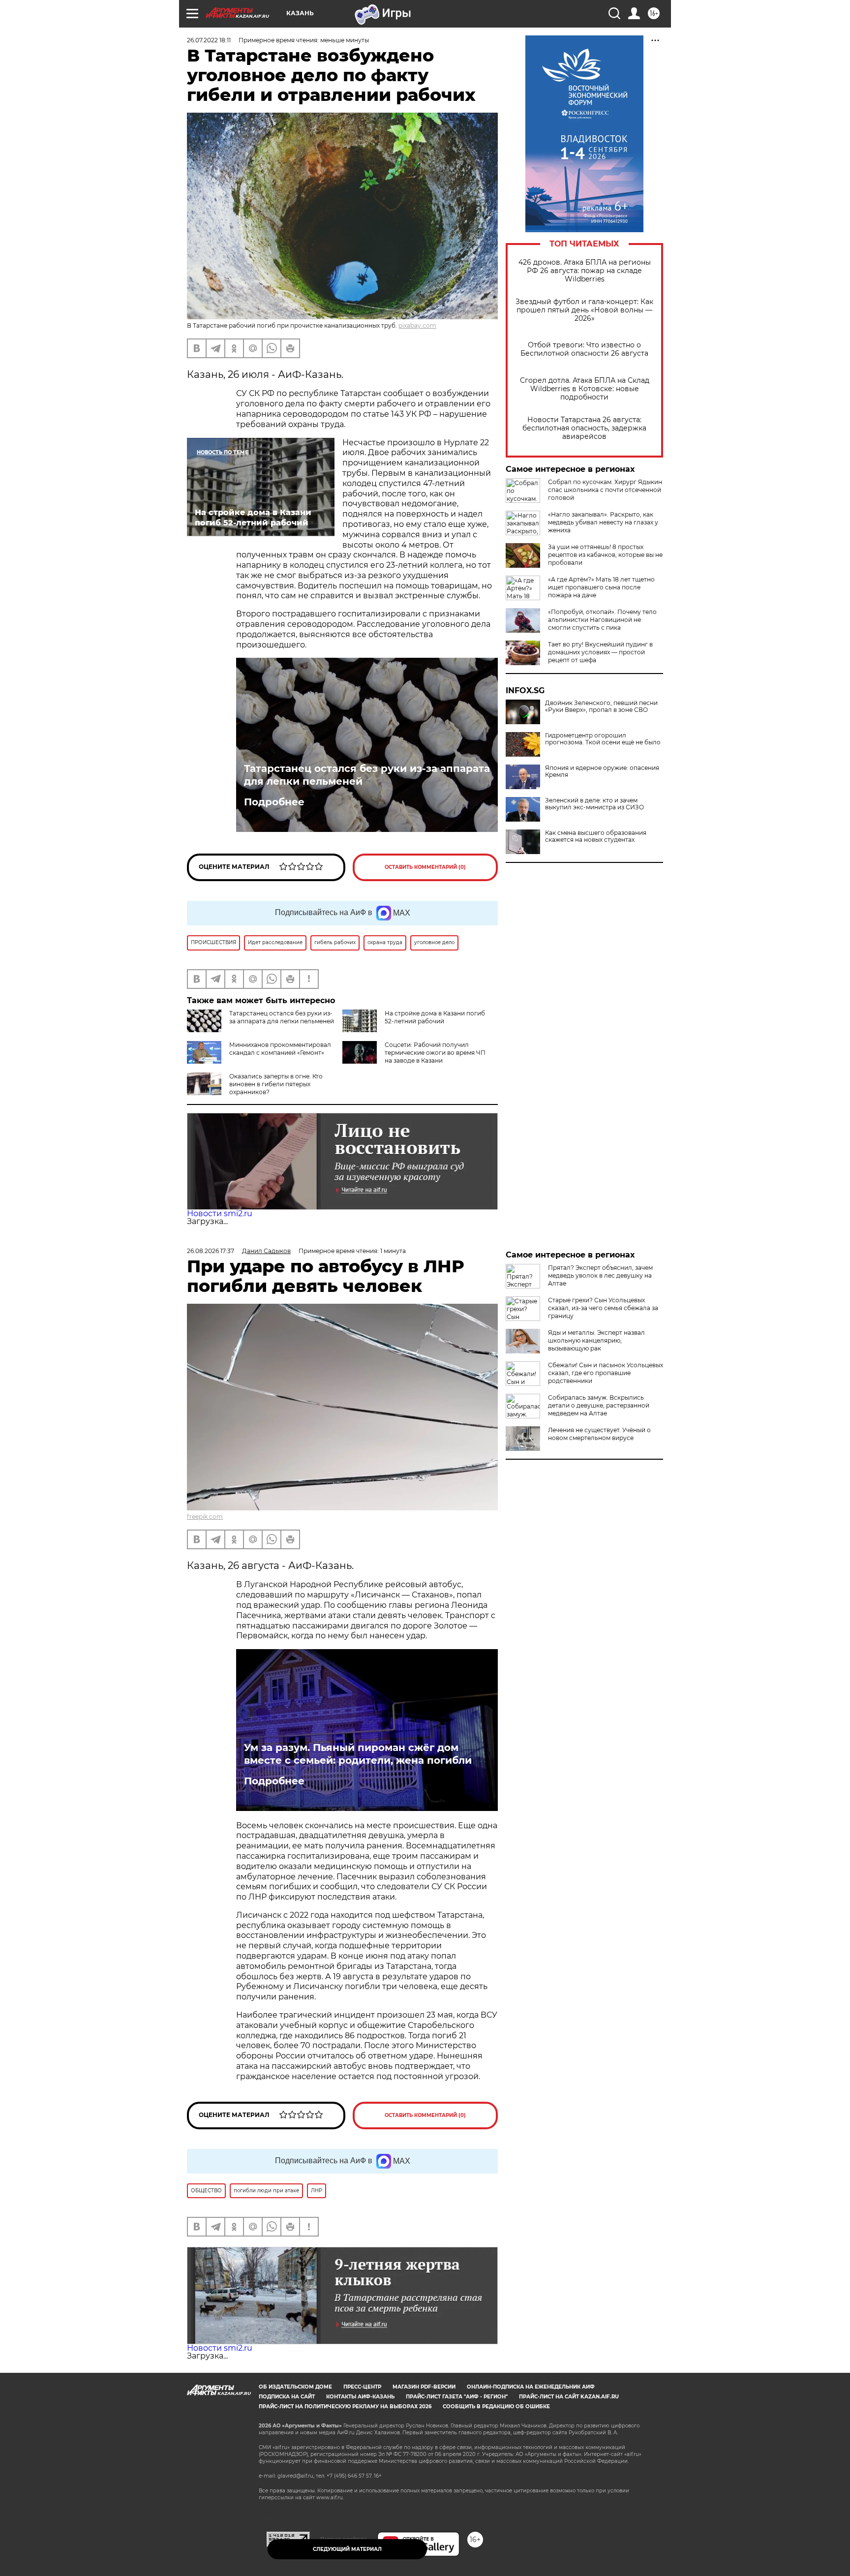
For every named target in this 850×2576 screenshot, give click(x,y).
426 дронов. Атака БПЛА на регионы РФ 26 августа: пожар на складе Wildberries (585, 271)
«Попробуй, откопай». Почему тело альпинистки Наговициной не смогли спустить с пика (602, 620)
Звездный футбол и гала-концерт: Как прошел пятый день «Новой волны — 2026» (584, 310)
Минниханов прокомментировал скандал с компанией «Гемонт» (280, 1049)
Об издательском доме (295, 2387)
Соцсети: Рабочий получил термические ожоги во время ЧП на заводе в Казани (435, 1053)
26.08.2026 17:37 (211, 1251)
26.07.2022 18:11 (209, 40)
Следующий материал (347, 2549)
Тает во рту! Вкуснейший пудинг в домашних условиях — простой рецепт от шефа (600, 652)
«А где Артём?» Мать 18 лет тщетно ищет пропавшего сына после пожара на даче (601, 587)
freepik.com (205, 1517)
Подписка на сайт (287, 2397)
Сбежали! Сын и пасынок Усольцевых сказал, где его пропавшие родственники (606, 1373)
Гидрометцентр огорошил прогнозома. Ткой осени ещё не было (603, 739)
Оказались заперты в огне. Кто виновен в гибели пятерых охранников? (276, 1084)
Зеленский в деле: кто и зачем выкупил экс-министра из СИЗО (594, 804)
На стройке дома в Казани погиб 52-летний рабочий (435, 1017)
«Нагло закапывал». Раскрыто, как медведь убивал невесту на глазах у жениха (603, 522)
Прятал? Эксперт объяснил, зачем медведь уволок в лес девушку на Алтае (600, 1275)
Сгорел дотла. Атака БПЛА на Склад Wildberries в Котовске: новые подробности (585, 389)
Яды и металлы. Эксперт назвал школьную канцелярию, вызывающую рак (596, 1340)
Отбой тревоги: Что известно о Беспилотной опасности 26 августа (584, 349)
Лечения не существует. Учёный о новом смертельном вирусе (599, 1434)
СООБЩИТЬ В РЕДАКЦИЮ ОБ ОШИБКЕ (496, 2407)
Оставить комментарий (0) (425, 867)
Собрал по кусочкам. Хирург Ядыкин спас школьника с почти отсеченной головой (605, 490)
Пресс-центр (362, 2387)
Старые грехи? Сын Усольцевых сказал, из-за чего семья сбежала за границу (603, 1308)
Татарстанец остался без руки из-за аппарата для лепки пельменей (367, 775)
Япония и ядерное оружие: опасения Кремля (602, 771)
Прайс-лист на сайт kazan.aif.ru (569, 2397)
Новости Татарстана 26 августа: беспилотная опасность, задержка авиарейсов (584, 428)
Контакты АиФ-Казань (360, 2397)
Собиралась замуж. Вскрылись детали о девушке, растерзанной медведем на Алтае (599, 1405)
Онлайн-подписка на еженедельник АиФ (531, 2387)
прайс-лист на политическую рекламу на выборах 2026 (345, 2407)
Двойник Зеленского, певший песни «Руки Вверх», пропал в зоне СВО (601, 706)
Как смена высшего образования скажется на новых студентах (596, 836)
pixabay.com (417, 325)
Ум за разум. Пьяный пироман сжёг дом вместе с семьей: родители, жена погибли (358, 1754)
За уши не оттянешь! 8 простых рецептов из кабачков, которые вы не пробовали (605, 555)
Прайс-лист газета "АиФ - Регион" (457, 2397)
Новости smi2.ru (220, 1213)
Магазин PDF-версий (424, 2387)
